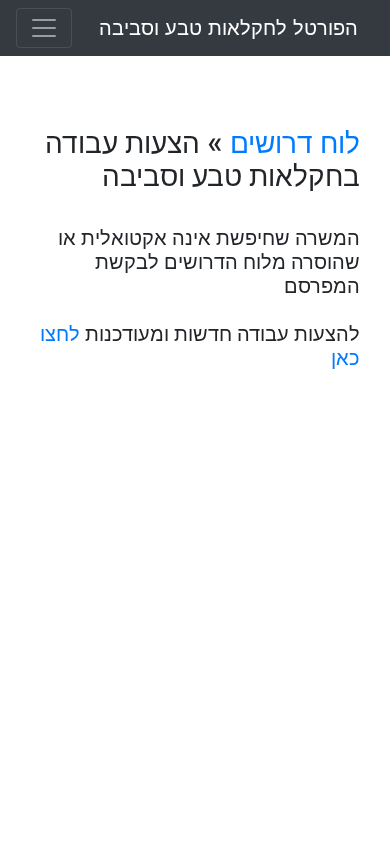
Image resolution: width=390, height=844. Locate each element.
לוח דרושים (295, 143)
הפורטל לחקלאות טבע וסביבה (228, 28)
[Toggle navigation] (44, 28)
